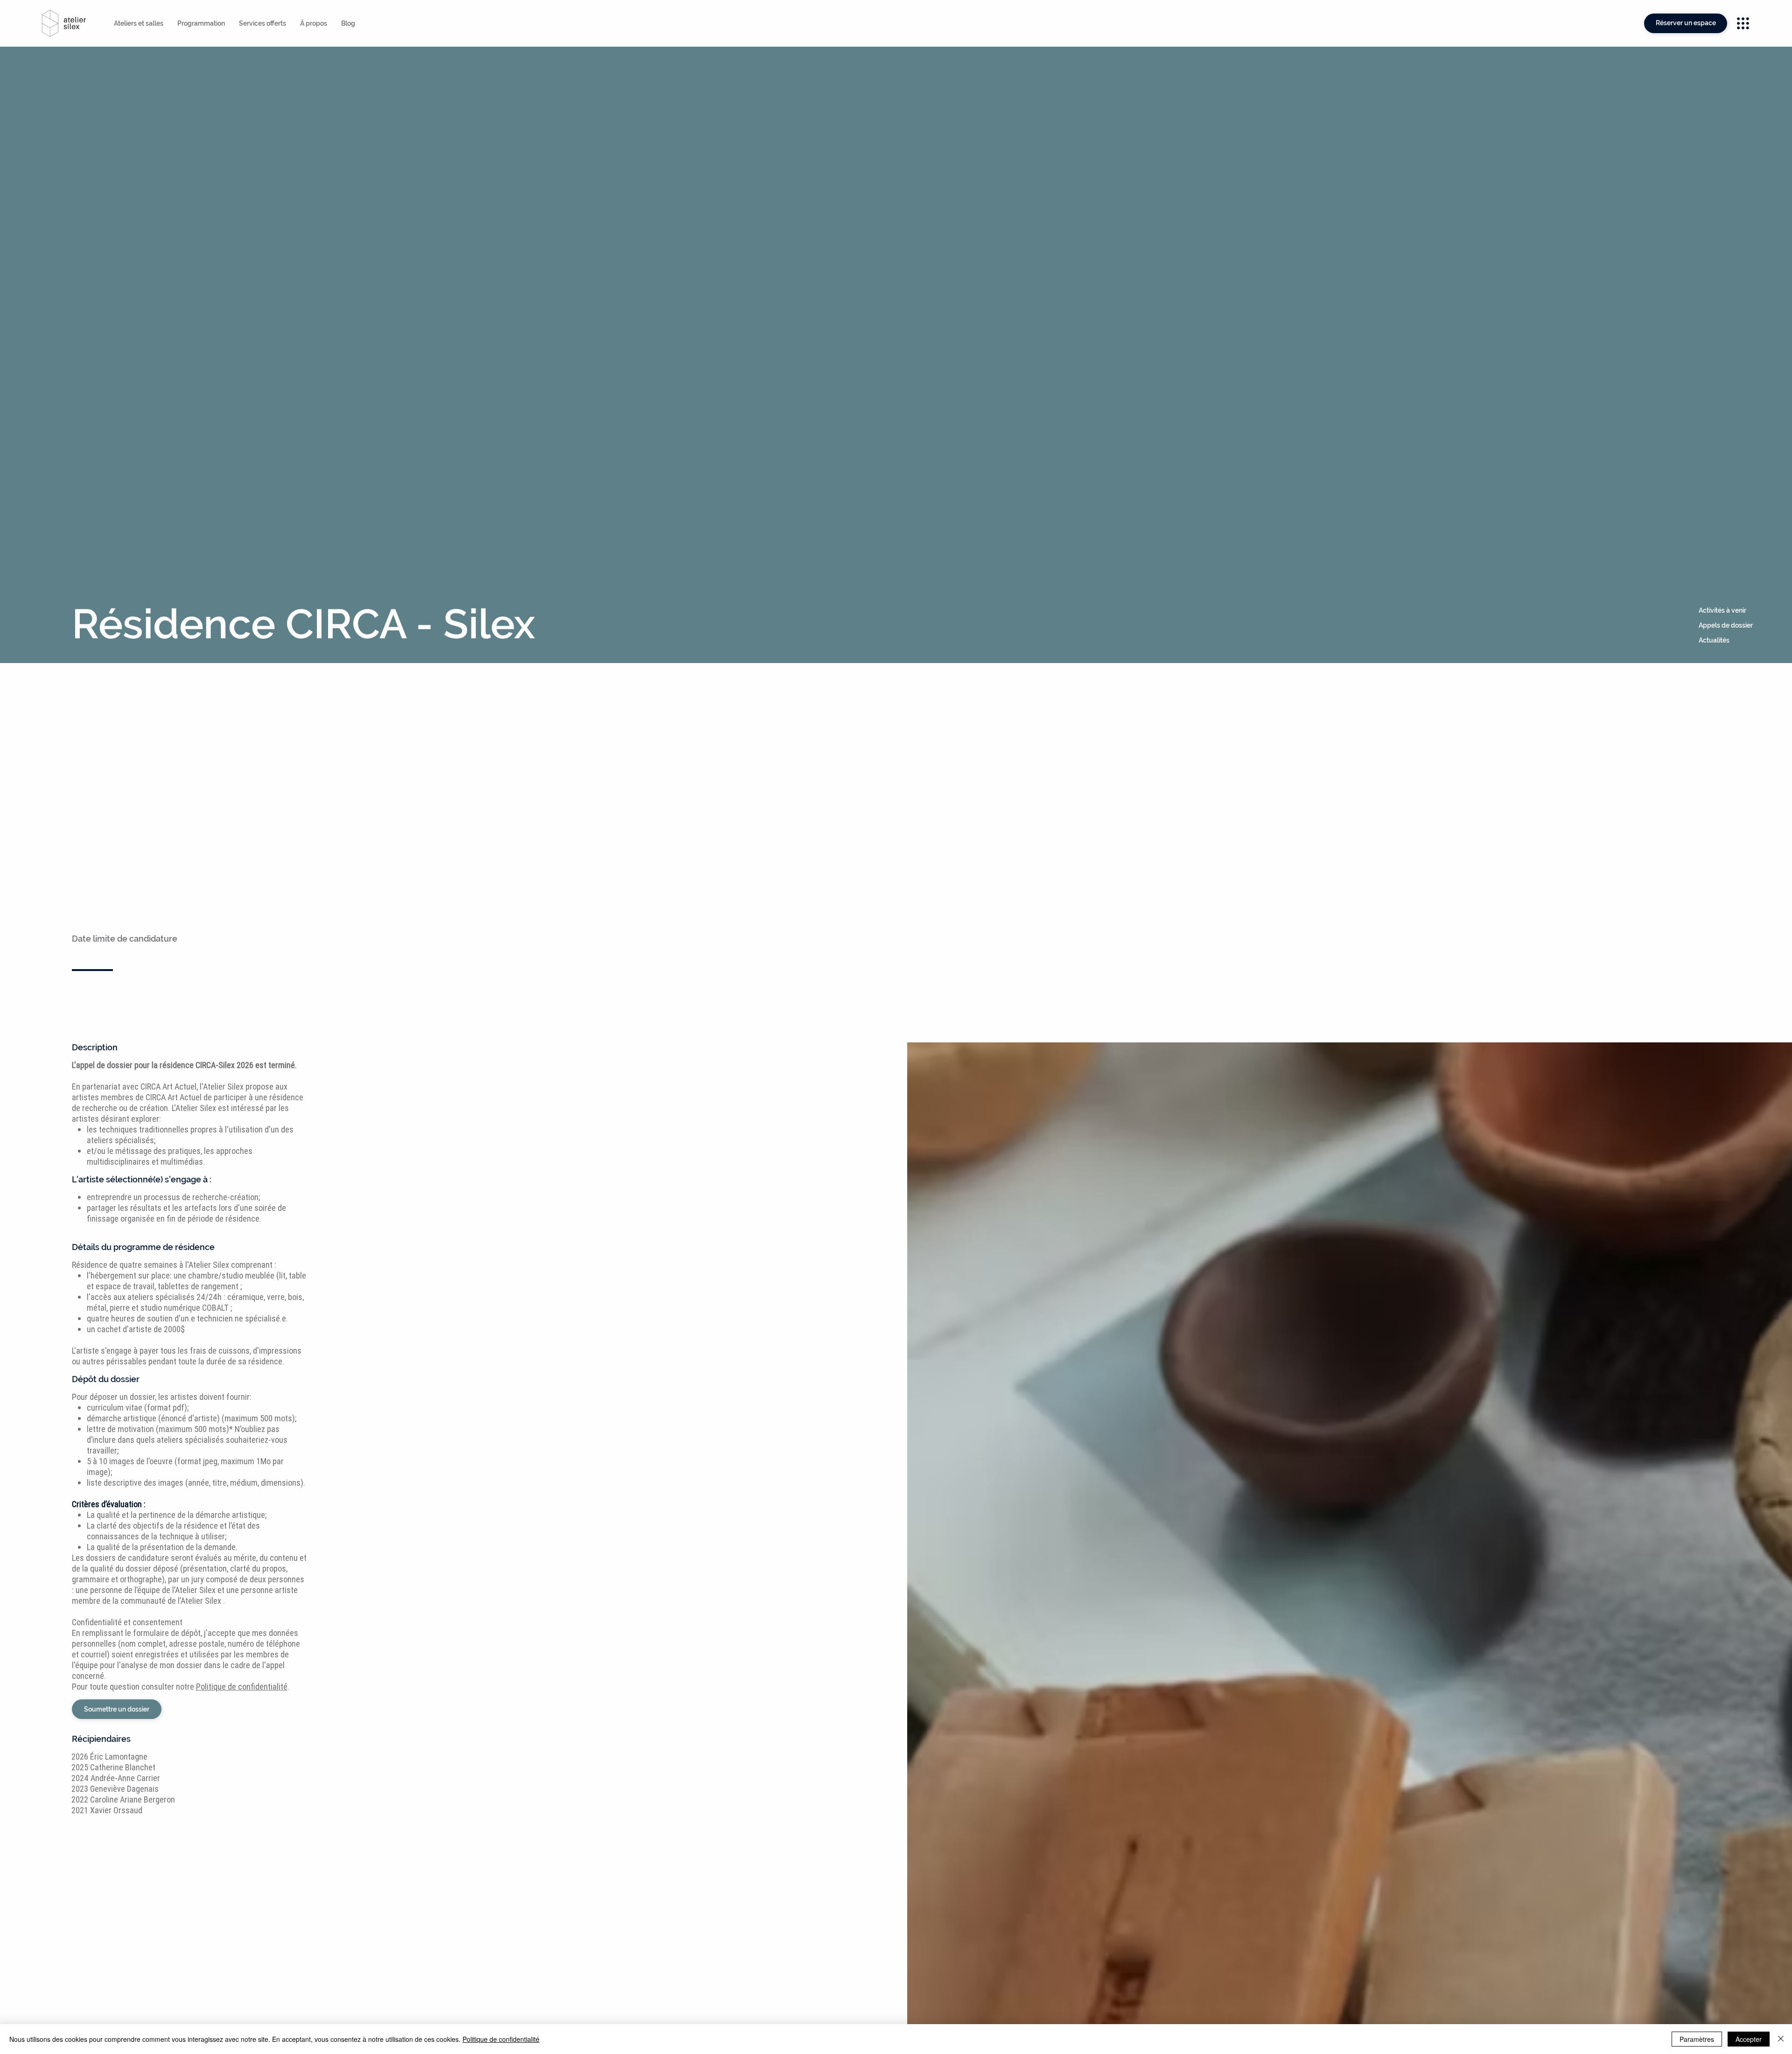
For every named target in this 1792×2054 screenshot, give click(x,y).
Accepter (1749, 2039)
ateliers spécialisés (161, 1297)
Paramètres (1697, 2039)
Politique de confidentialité (501, 2039)
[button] (1742, 611)
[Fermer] (1781, 2039)
